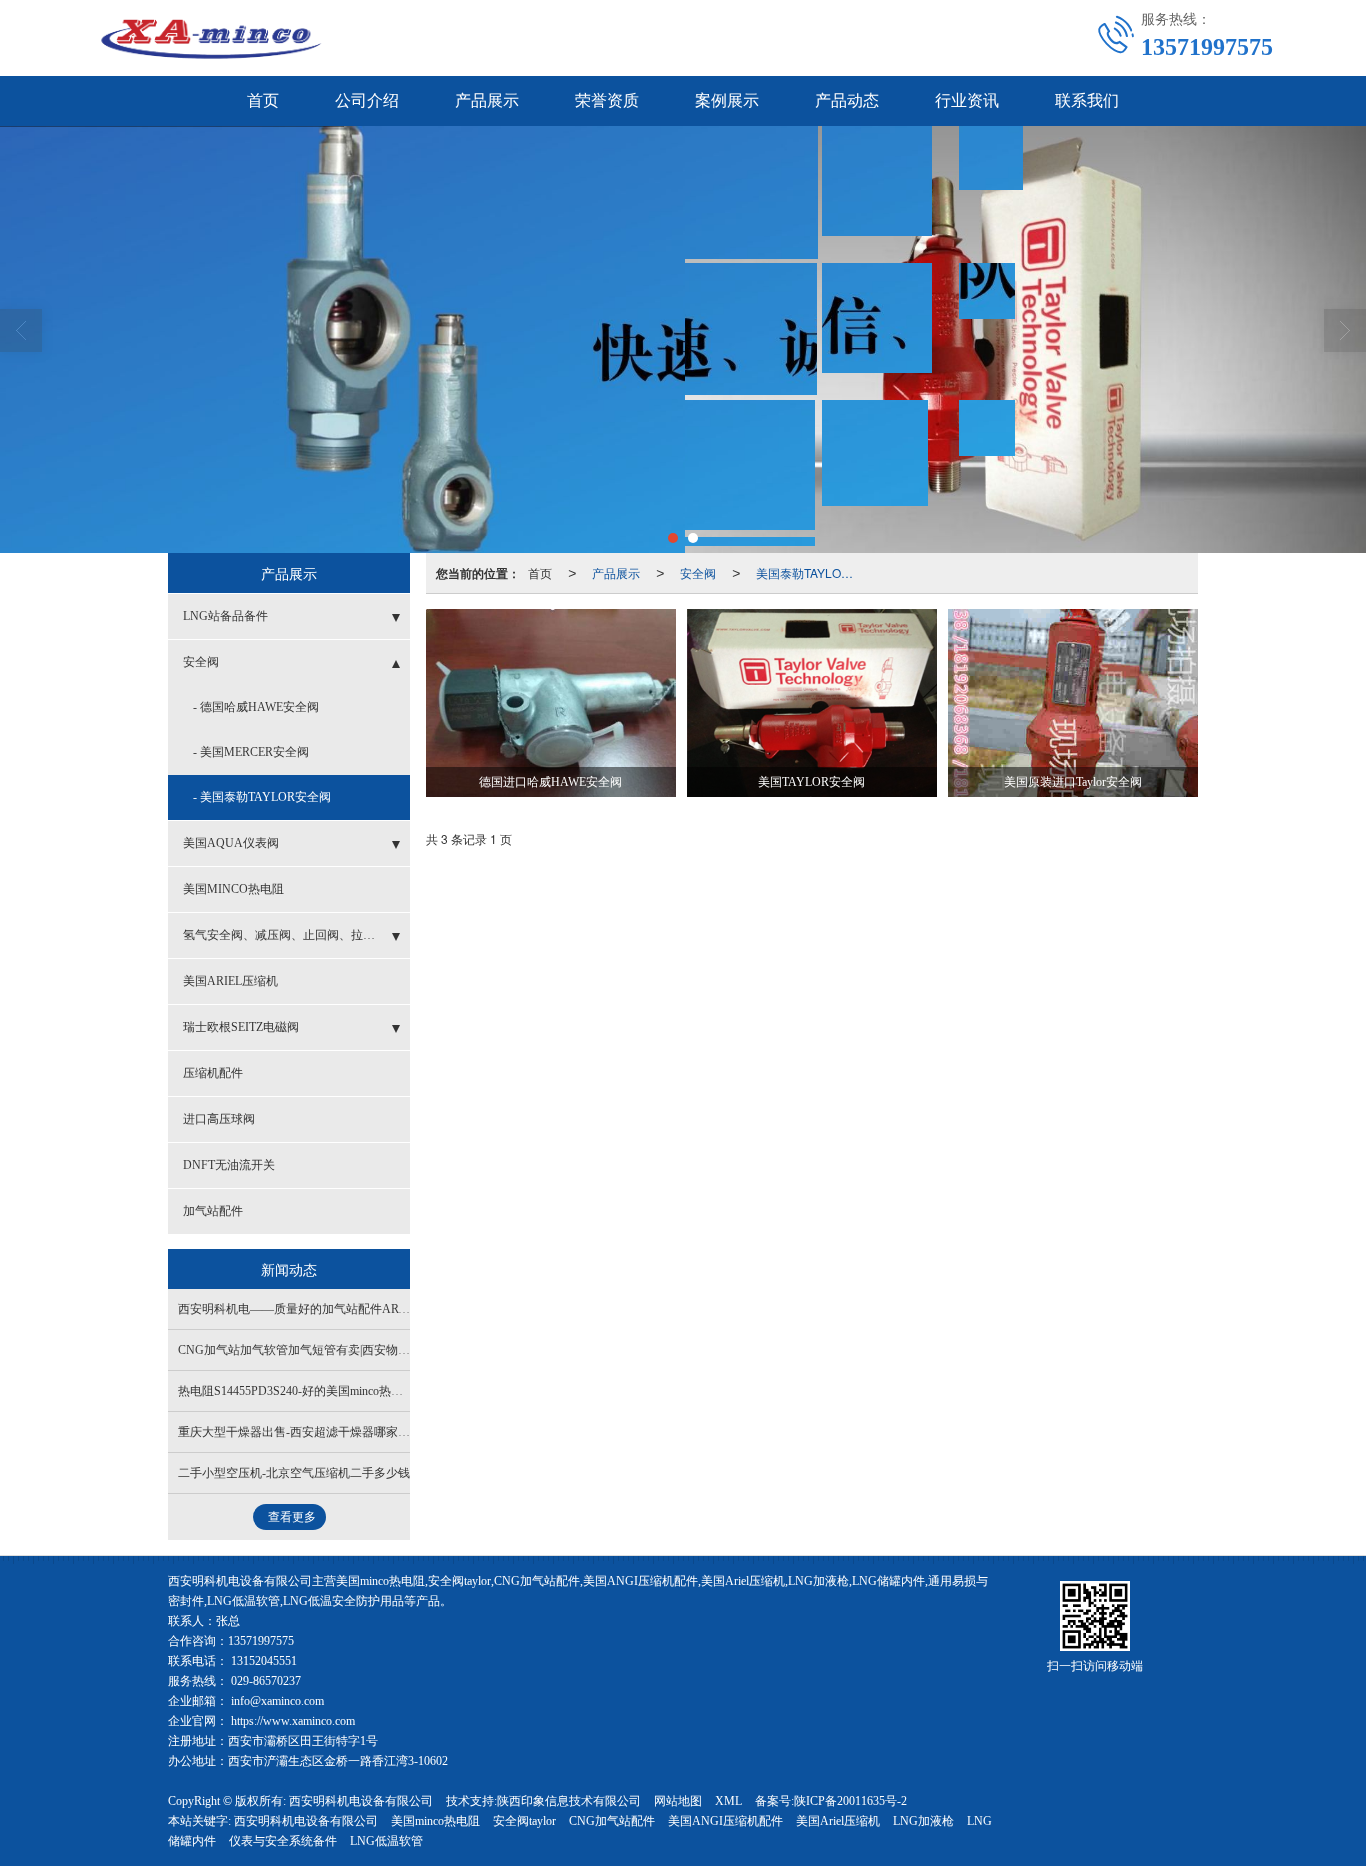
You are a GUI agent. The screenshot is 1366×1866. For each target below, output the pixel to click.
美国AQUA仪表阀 (231, 843)
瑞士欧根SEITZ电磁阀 (241, 1027)
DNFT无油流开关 (229, 1165)
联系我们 (1087, 100)
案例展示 (727, 100)
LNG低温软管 (386, 1841)
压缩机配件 (213, 1073)
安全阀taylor (524, 1821)
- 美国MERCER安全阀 (251, 752)
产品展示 (487, 100)
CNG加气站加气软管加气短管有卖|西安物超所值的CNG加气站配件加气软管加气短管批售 (415, 1350)
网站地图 (678, 1801)
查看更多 (292, 1517)
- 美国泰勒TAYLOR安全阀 (262, 797)
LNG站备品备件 (225, 616)
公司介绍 (367, 100)
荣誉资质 (607, 100)
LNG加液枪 (923, 1821)
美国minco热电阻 (435, 1821)
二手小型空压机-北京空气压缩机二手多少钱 (294, 1473)
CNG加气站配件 (612, 1821)
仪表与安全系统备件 (283, 1841)
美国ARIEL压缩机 (230, 981)
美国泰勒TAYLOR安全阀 (810, 572)
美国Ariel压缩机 (838, 1821)
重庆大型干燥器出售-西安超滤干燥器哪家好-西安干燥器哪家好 (344, 1432)
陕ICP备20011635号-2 (850, 1801)
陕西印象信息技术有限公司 (569, 1801)
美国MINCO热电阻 (233, 889)
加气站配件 (213, 1211)
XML (728, 1801)
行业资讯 (967, 100)
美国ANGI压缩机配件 (725, 1821)
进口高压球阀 (219, 1119)
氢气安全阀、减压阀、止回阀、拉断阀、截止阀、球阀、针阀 (296, 935)
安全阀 (698, 572)
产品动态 (847, 100)
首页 (263, 100)
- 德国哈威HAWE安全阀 (256, 707)
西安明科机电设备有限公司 (361, 1801)
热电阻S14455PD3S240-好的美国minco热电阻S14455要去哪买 (339, 1391)
